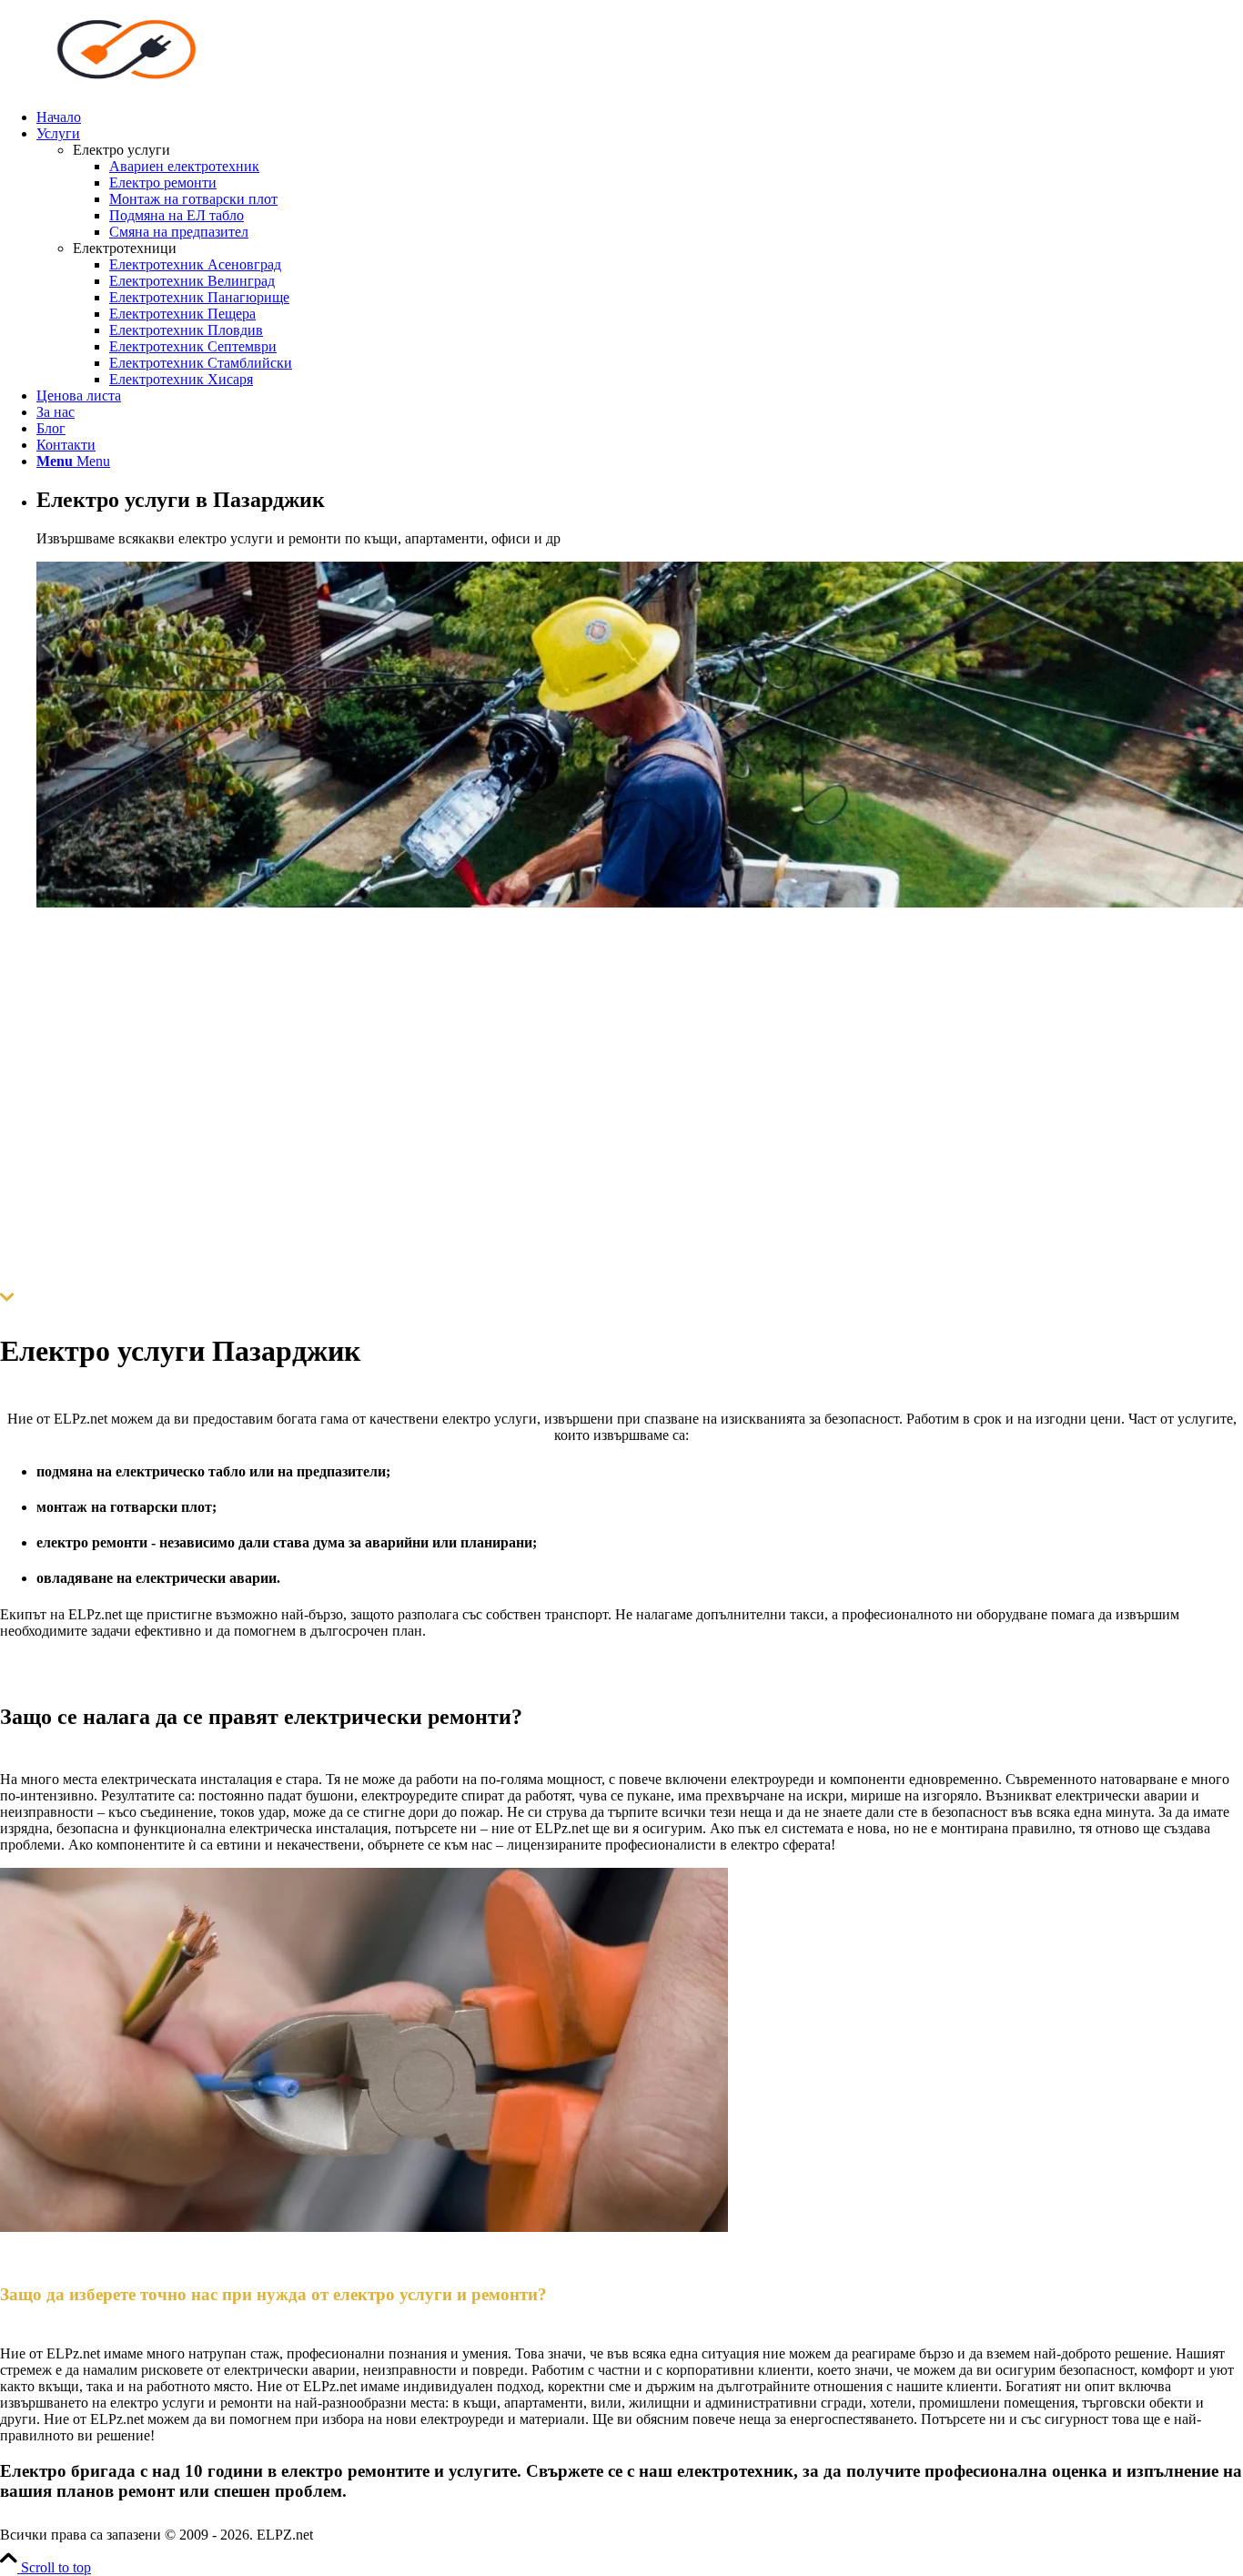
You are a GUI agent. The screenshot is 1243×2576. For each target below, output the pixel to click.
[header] (136, 86)
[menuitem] (640, 117)
